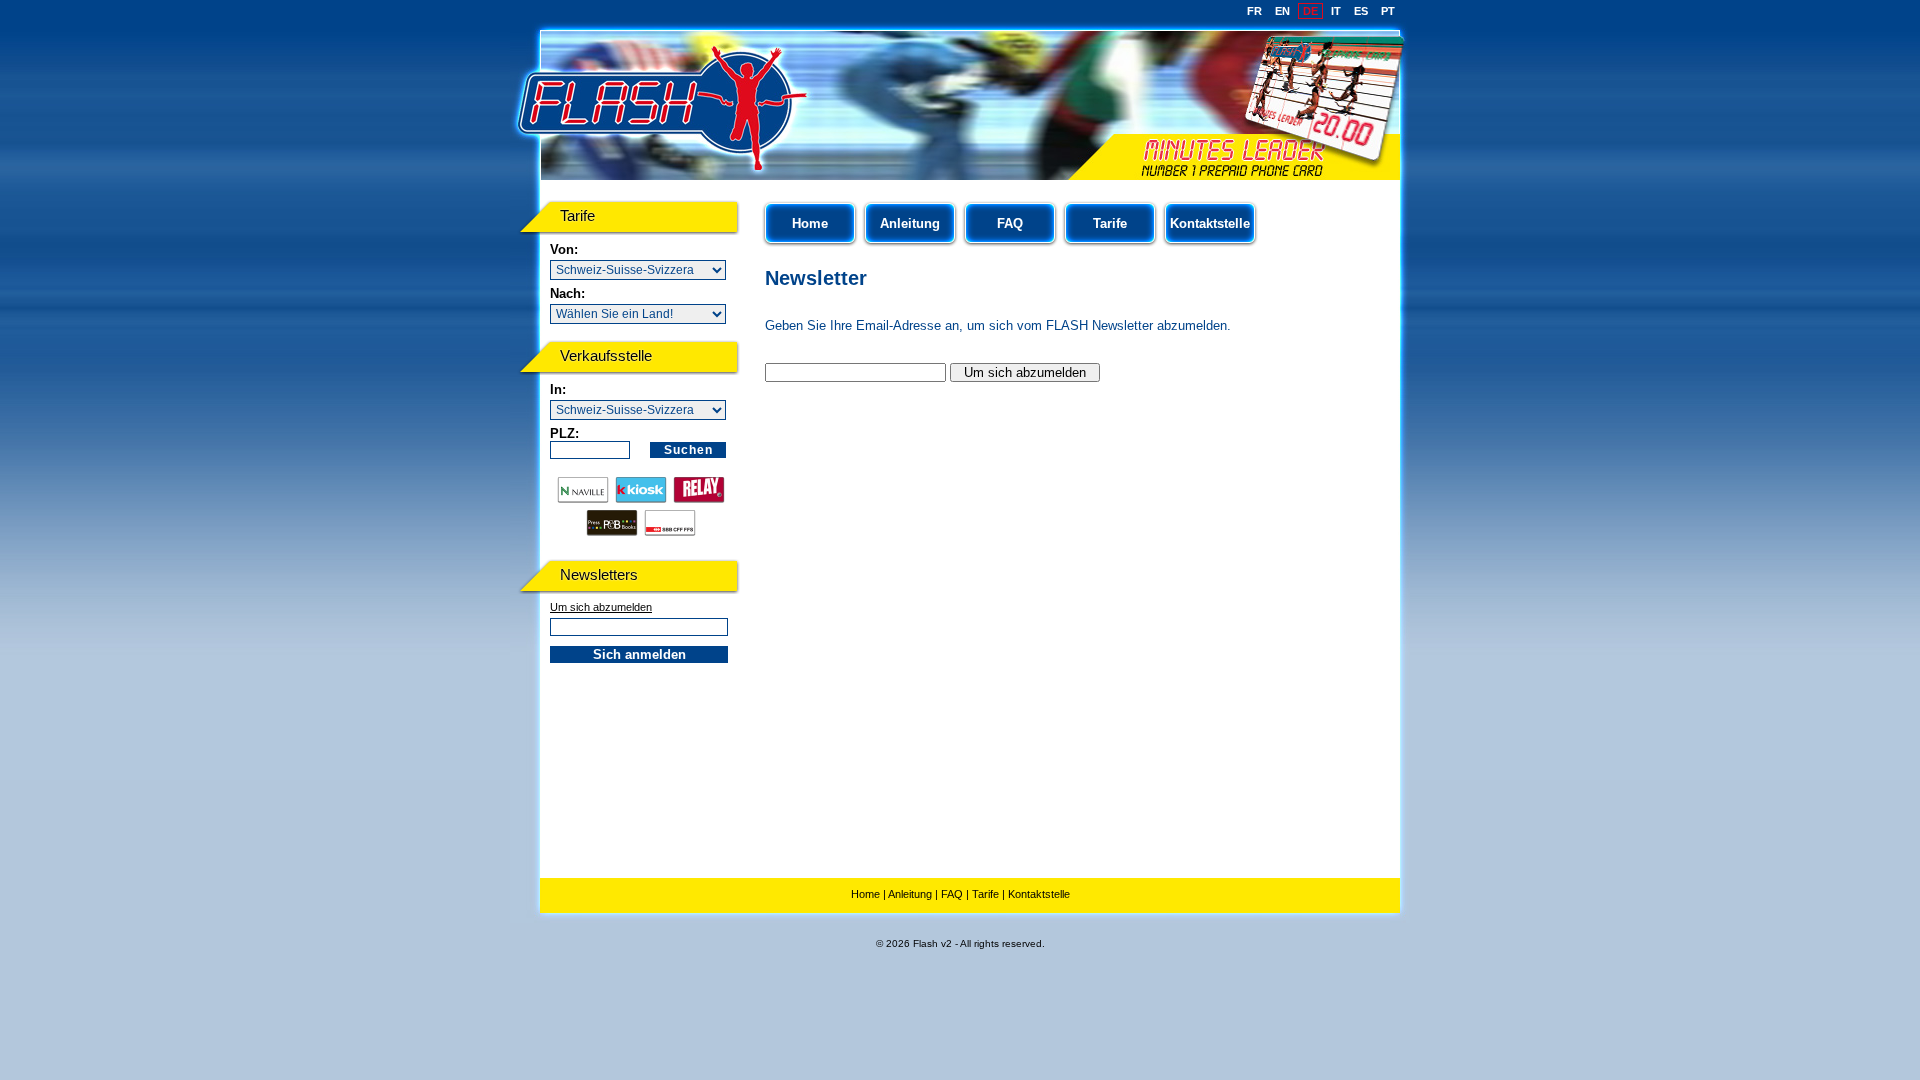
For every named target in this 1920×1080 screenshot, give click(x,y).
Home (810, 223)
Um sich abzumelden (601, 607)
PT (1388, 11)
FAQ (1010, 223)
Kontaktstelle (1210, 223)
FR (1254, 11)
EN (1282, 11)
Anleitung (910, 223)
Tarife (1110, 223)
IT (1336, 11)
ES (1361, 11)
